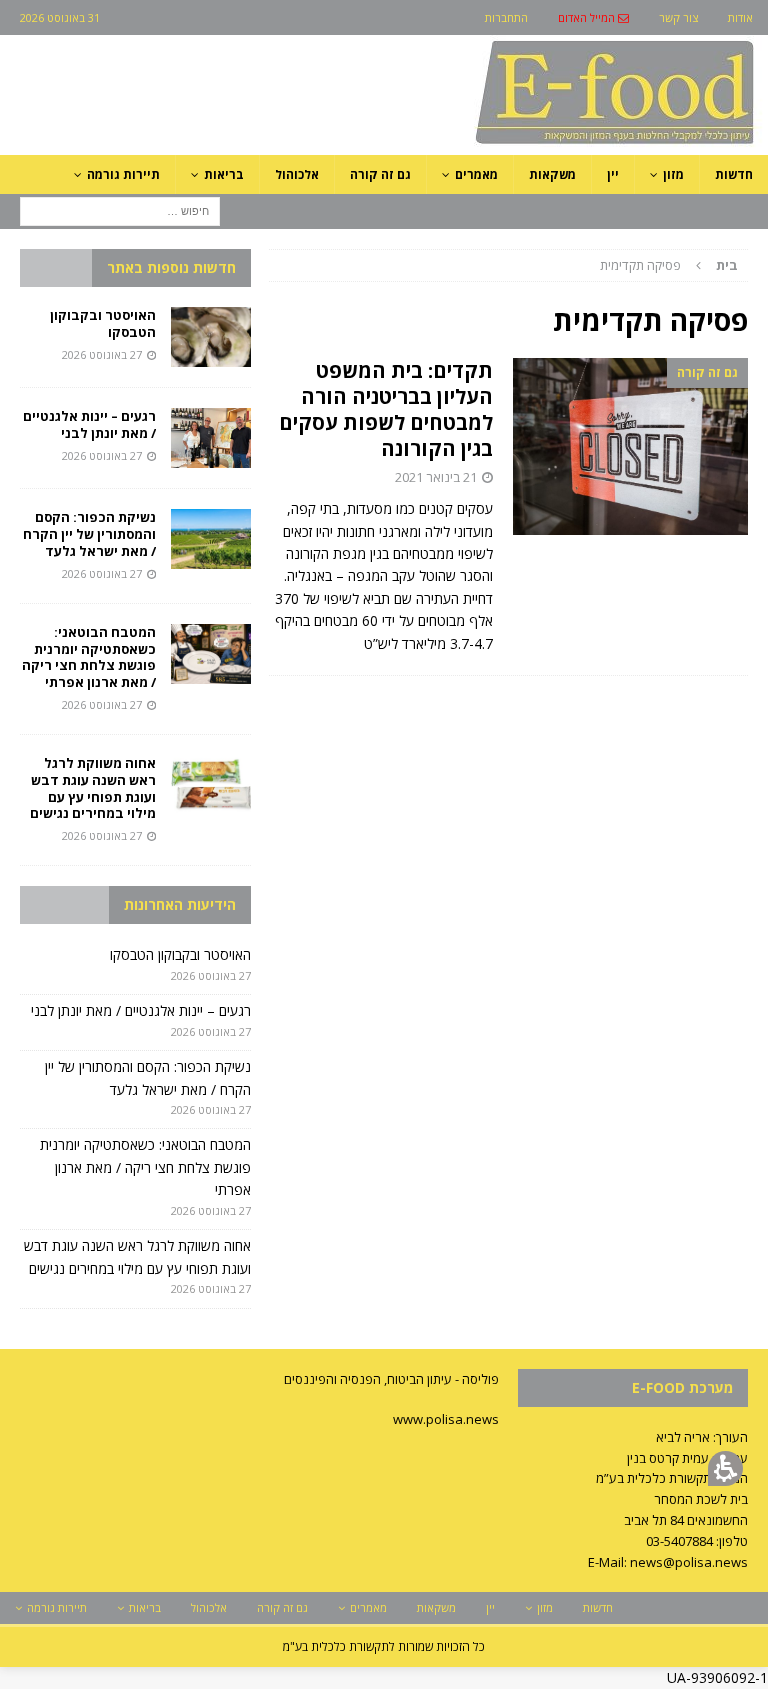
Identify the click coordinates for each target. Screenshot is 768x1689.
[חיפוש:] (120, 209)
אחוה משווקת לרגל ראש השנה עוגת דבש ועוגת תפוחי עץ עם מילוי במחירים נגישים (91, 788)
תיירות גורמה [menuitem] (123, 174)
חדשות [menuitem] (734, 174)
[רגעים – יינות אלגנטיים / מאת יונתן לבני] (211, 438)
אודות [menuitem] (740, 17)
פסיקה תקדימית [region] (669, 265)
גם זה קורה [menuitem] (380, 174)
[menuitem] (593, 17)
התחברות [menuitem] (506, 17)
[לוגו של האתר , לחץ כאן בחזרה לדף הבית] (509, 143)
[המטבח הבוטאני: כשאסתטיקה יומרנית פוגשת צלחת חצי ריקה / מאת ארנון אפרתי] (211, 654)
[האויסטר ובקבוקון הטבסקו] (211, 337)
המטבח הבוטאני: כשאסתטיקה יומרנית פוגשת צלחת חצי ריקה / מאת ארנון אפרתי (89, 657)
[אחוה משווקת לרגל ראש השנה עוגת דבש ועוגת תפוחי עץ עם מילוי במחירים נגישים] (211, 785)
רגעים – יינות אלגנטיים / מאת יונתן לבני (89, 424)
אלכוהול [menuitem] (297, 174)
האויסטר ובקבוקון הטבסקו (103, 323)
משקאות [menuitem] (552, 174)
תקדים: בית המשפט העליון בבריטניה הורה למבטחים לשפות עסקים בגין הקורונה (386, 409)
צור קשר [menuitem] (678, 17)
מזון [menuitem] (673, 174)
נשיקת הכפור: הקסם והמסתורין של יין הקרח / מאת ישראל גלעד (89, 534)
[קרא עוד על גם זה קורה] (630, 446)
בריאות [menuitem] (224, 174)
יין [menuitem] (613, 174)
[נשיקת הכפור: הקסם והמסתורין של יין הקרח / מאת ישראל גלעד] (211, 539)
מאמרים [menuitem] (476, 174)
